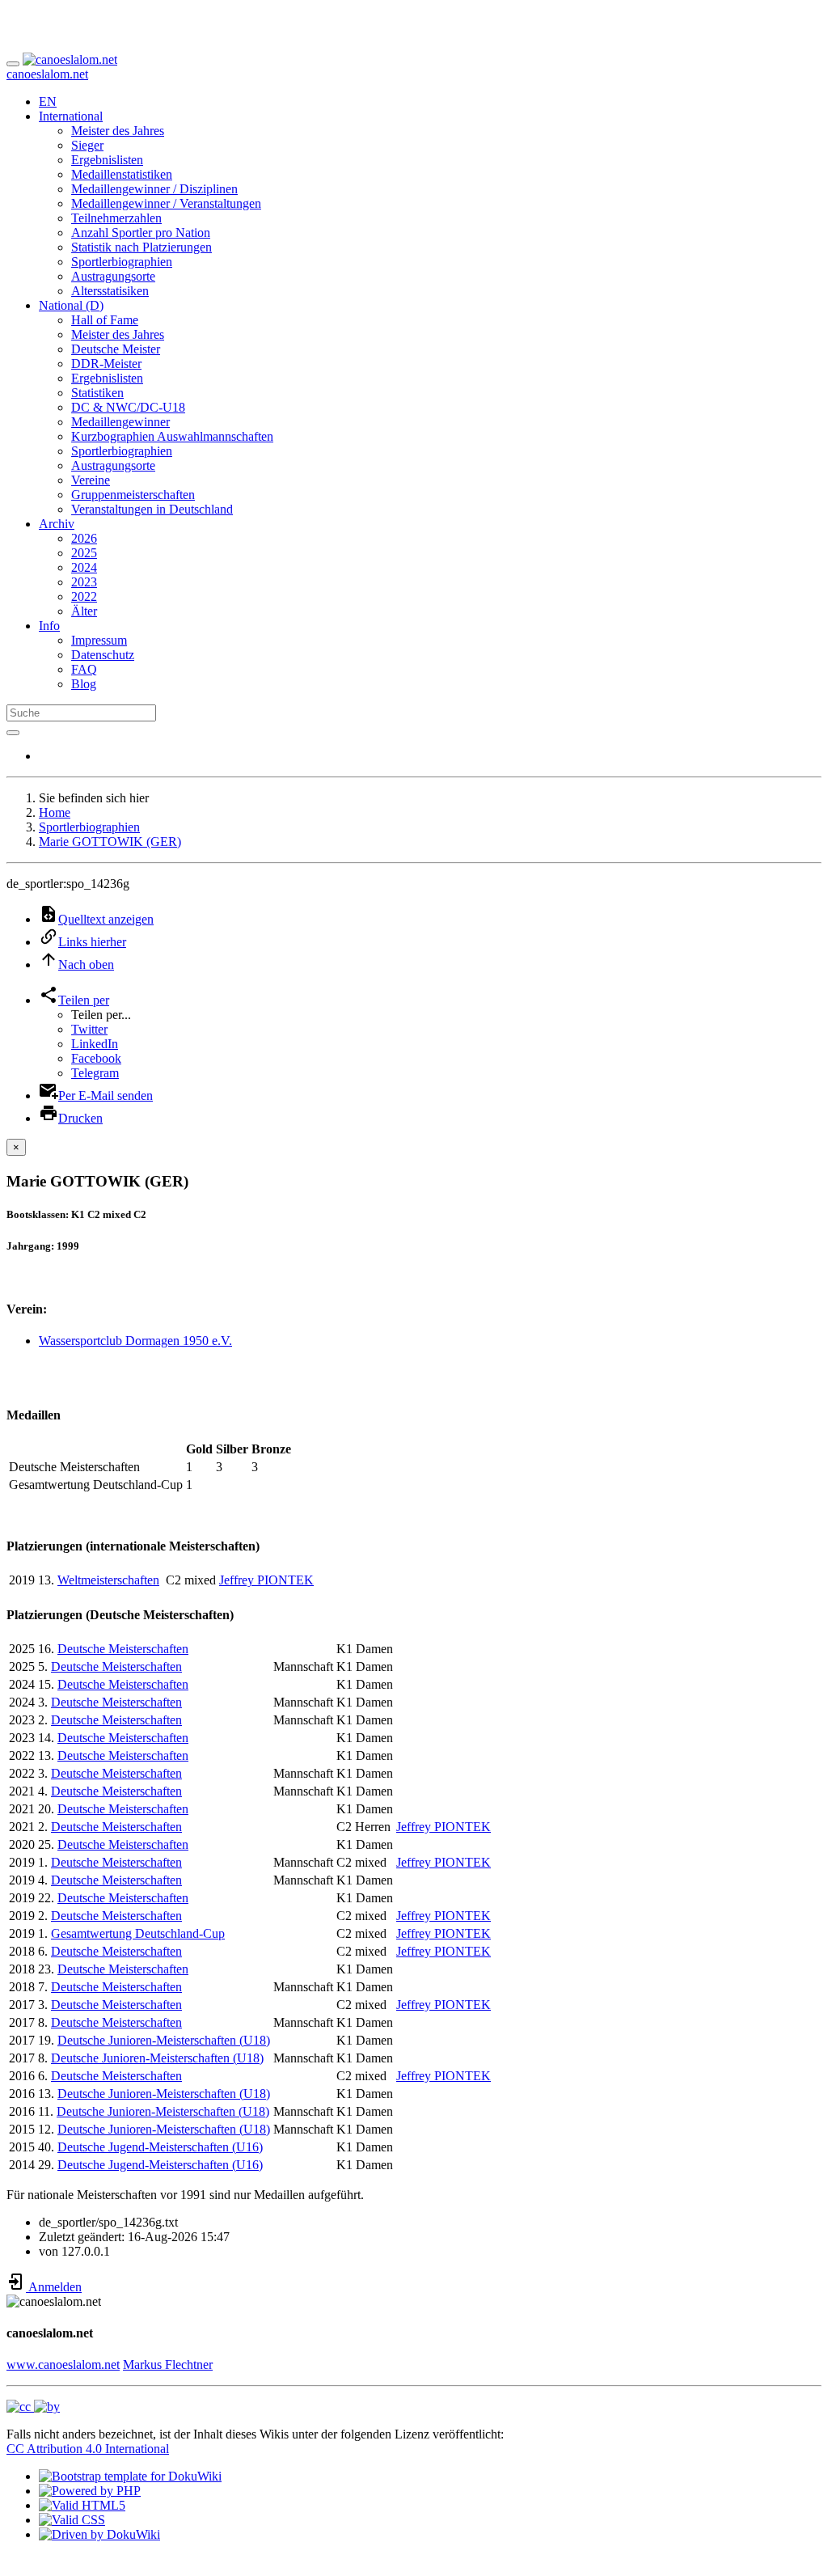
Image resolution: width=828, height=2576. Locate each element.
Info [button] (49, 626)
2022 (84, 596)
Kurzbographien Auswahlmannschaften (172, 436)
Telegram (95, 1073)
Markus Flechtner (168, 2365)
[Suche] (13, 733)
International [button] (71, 116)
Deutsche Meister (116, 349)
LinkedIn (95, 1044)
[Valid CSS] (72, 2520)
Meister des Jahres (118, 131)
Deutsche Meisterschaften (123, 1649)
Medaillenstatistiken (122, 174)
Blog (84, 684)
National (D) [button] (71, 305)
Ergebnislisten (107, 160)
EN (48, 102)
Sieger (87, 145)
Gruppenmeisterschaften (133, 495)
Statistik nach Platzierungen (142, 247)
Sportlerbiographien (122, 262)
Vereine (91, 480)
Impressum (99, 640)
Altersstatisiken (110, 291)
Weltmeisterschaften (108, 1580)
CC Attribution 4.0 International (88, 2449)
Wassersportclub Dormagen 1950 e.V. (135, 1341)
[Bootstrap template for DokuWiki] (130, 2476)
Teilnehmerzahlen (116, 218)
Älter (84, 611)
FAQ (84, 669)
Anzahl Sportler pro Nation (141, 233)
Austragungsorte (113, 276)
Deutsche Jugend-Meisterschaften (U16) (160, 2147)
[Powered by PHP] (90, 2491)
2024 (84, 567)
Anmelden (54, 2287)
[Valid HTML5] (82, 2505)
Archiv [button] (57, 524)
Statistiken (97, 393)
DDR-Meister (106, 364)
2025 (84, 553)
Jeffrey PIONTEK (266, 1580)
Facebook (96, 1058)
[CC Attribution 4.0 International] (33, 2407)
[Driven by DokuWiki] (99, 2534)
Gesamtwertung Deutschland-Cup (138, 1933)
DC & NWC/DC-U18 (128, 407)
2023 (84, 582)
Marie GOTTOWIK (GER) (110, 842)
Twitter (89, 1029)
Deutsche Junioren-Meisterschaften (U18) (164, 2040)
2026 (84, 538)
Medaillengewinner (120, 422)
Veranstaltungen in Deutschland (152, 509)
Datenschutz (103, 655)
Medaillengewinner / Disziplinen (154, 189)
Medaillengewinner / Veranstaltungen (166, 203)
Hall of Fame (105, 320)
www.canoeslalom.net (63, 2365)
